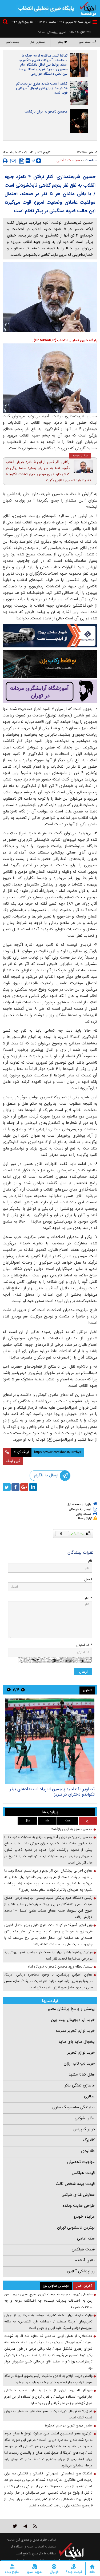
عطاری (89, 2096)
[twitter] (7, 1487)
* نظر (88, 1598)
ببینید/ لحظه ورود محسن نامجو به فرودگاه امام (60, 1967)
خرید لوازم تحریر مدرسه (75, 2031)
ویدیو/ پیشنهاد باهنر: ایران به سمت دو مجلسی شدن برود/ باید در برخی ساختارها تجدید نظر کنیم (48, 1955)
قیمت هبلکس (83, 2173)
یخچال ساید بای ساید (77, 2042)
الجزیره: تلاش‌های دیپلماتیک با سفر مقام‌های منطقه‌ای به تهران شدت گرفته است (48, 2414)
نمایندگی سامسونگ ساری (73, 2107)
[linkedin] (33, 1487)
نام (90, 1561)
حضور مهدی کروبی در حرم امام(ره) (69, 2425)
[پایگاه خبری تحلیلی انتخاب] (88, 8)
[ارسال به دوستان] (13, 161)
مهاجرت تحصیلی (81, 2162)
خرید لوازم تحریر (81, 2053)
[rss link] (35, 2526)
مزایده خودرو (84, 2217)
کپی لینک (13, 1461)
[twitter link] (15, 2526)
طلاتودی (88, 2151)
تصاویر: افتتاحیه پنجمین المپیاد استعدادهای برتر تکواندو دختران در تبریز (52, 1792)
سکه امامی (86, 2238)
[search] (6, 23)
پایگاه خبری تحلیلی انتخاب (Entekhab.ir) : (65, 340)
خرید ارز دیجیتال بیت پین (73, 2020)
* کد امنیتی (84, 1645)
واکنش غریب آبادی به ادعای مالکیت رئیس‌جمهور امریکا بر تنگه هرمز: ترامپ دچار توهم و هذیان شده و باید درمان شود (48, 2379)
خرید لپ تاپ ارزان (79, 2064)
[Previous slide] (23, 1690)
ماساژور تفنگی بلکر (80, 2085)
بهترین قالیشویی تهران (76, 2228)
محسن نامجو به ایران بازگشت (46, 112)
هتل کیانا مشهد (82, 2074)
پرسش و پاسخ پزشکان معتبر (71, 2009)
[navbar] (95, 22)
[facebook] (15, 1487)
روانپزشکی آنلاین (81, 2271)
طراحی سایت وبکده (79, 2206)
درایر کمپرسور (84, 2129)
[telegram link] (25, 2526)
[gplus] (24, 1487)
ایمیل (88, 1579)
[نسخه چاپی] (5, 161)
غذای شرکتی (85, 2118)
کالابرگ (89, 2140)
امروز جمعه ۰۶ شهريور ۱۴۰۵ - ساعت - (63, 22)
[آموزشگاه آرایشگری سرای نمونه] (50, 691)
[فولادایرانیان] (50, 636)
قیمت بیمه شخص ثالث (75, 2184)
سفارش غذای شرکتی (78, 2195)
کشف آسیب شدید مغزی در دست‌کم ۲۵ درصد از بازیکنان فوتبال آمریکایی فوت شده (42, 88)
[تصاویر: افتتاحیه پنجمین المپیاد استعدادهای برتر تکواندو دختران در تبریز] (50, 1741)
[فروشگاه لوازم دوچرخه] (50, 664)
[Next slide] (9, 1690)
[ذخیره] (22, 161)
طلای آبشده (85, 2260)
